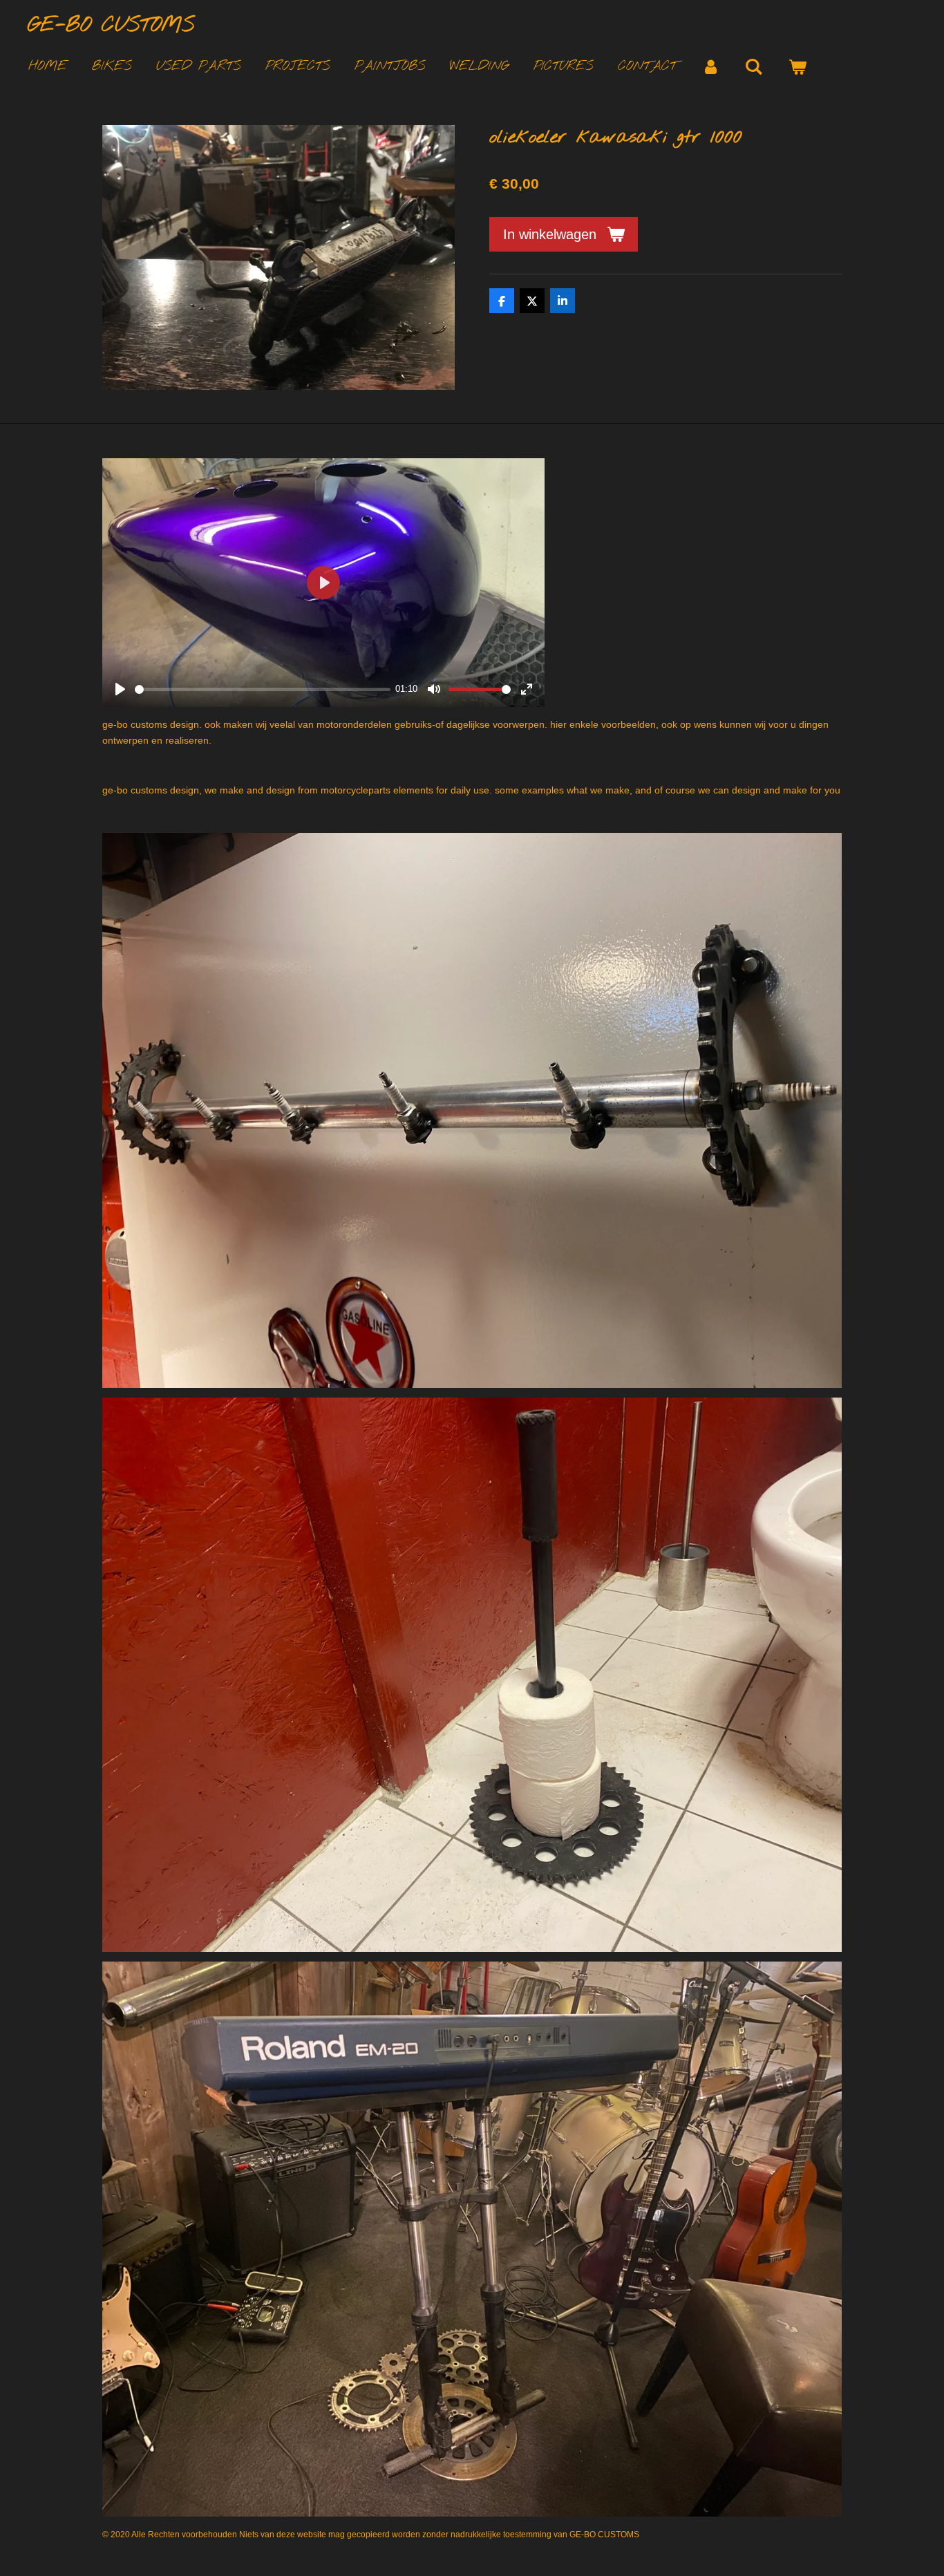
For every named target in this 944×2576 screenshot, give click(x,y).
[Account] (711, 67)
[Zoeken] (754, 67)
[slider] (263, 689)
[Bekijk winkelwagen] (797, 67)
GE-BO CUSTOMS (111, 26)
